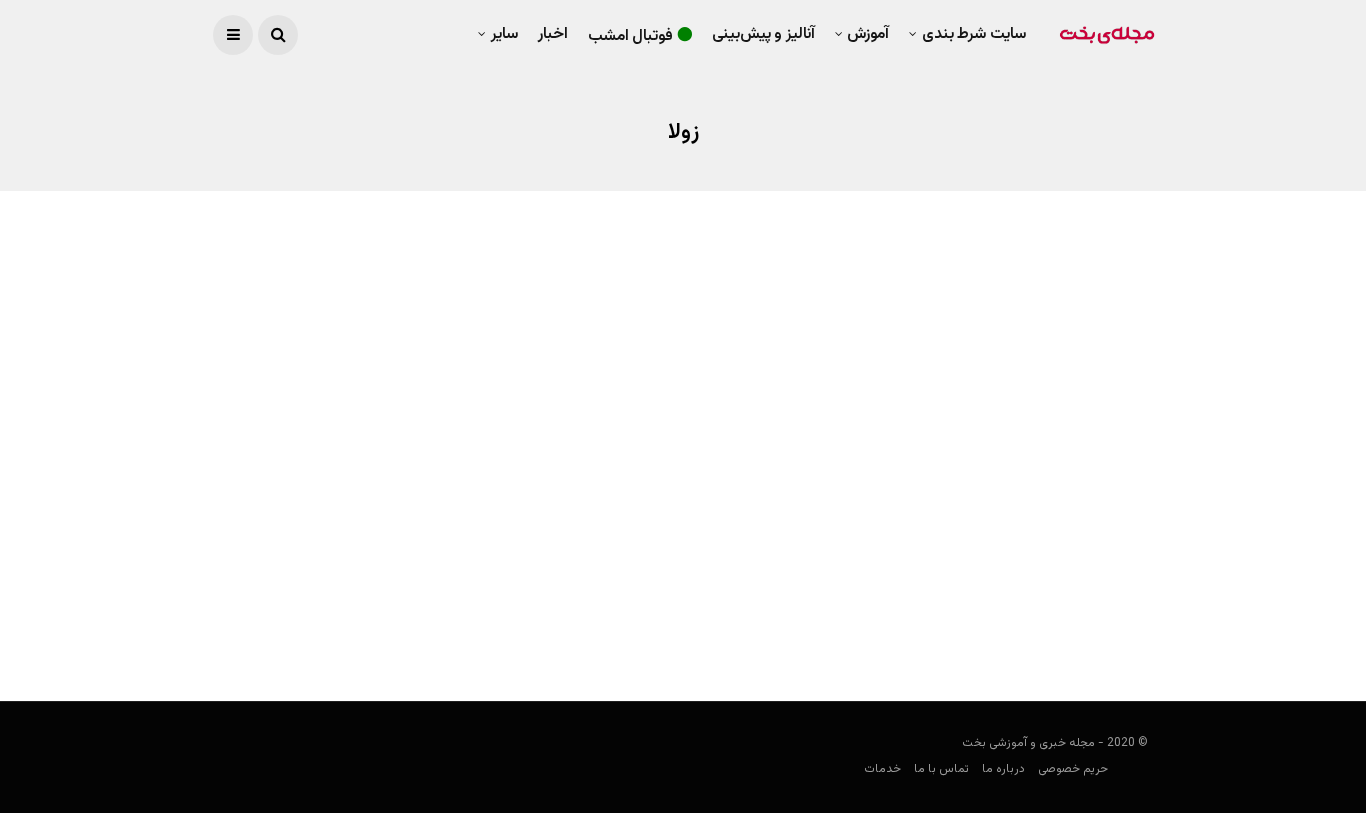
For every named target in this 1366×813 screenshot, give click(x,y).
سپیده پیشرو (1123, 628)
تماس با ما (941, 769)
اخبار (553, 34)
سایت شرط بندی (974, 34)
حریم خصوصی (1073, 769)
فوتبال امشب (631, 36)
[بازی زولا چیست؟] (935, 432)
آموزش (868, 34)
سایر (504, 34)
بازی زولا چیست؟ (1095, 589)
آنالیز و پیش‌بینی (763, 34)
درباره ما (1003, 769)
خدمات (882, 769)
